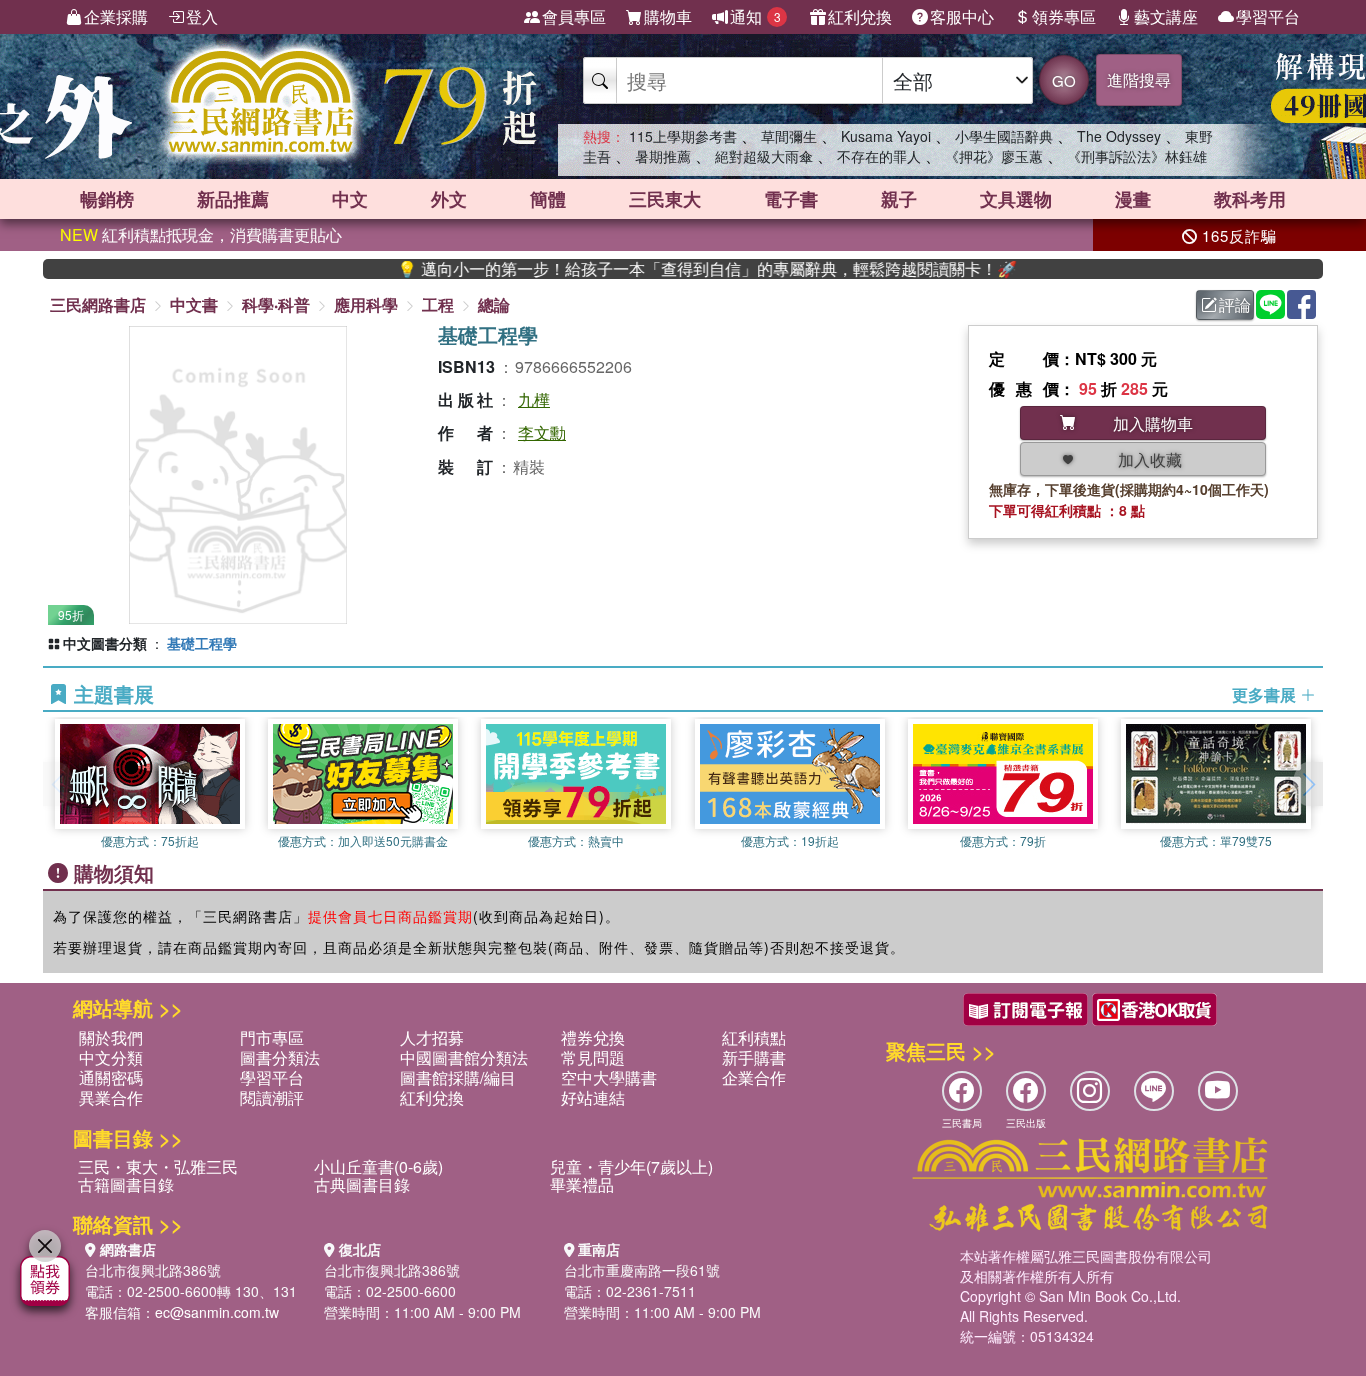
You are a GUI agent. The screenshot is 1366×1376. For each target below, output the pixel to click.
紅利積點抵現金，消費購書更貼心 (201, 234)
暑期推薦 (663, 156)
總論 (494, 304)
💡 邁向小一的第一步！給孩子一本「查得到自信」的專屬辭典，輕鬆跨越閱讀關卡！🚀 (672, 269)
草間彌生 (789, 136)
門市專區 (272, 1037)
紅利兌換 (860, 16)
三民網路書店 (98, 304)
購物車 (668, 16)
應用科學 (366, 304)
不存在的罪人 (879, 156)
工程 (438, 304)
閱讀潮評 (272, 1097)
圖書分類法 (280, 1057)
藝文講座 (1166, 16)
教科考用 (1250, 199)
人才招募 (432, 1037)
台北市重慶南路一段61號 (642, 1270)
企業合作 (754, 1077)
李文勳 (542, 432)
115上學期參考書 (683, 136)
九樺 (534, 399)
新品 (233, 199)
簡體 (548, 199)
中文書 (194, 304)
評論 (1235, 304)
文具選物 (1016, 199)
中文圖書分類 (105, 643)
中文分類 (111, 1057)
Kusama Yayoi (886, 136)
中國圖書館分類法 (464, 1057)
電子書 (791, 199)
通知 (755, 16)
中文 (350, 199)
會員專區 (574, 16)
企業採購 (116, 16)
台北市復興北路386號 (153, 1270)
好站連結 (593, 1097)
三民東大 (665, 199)
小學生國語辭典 (1004, 136)
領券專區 (1064, 16)
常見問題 (593, 1057)
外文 (449, 199)
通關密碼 (111, 1077)
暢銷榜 (107, 199)
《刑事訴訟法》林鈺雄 (1137, 156)
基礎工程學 (202, 643)
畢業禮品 (582, 1184)
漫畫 (1133, 199)
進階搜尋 (1139, 79)
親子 (899, 199)
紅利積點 (754, 1037)
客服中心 (962, 16)
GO (1064, 80)
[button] (1308, 784)
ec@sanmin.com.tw (217, 1312)
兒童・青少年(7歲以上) (631, 1166)
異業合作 (111, 1097)
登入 (202, 16)
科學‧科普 (276, 304)
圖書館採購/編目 (458, 1077)
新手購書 (754, 1057)
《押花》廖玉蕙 (994, 156)
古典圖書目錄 (362, 1184)
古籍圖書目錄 (126, 1184)
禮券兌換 (593, 1037)
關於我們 (111, 1037)
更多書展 (1266, 695)
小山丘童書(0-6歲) (378, 1166)
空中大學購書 (609, 1077)
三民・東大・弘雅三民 (158, 1166)
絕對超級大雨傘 (764, 156)
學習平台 (1268, 16)
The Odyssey (1119, 136)
